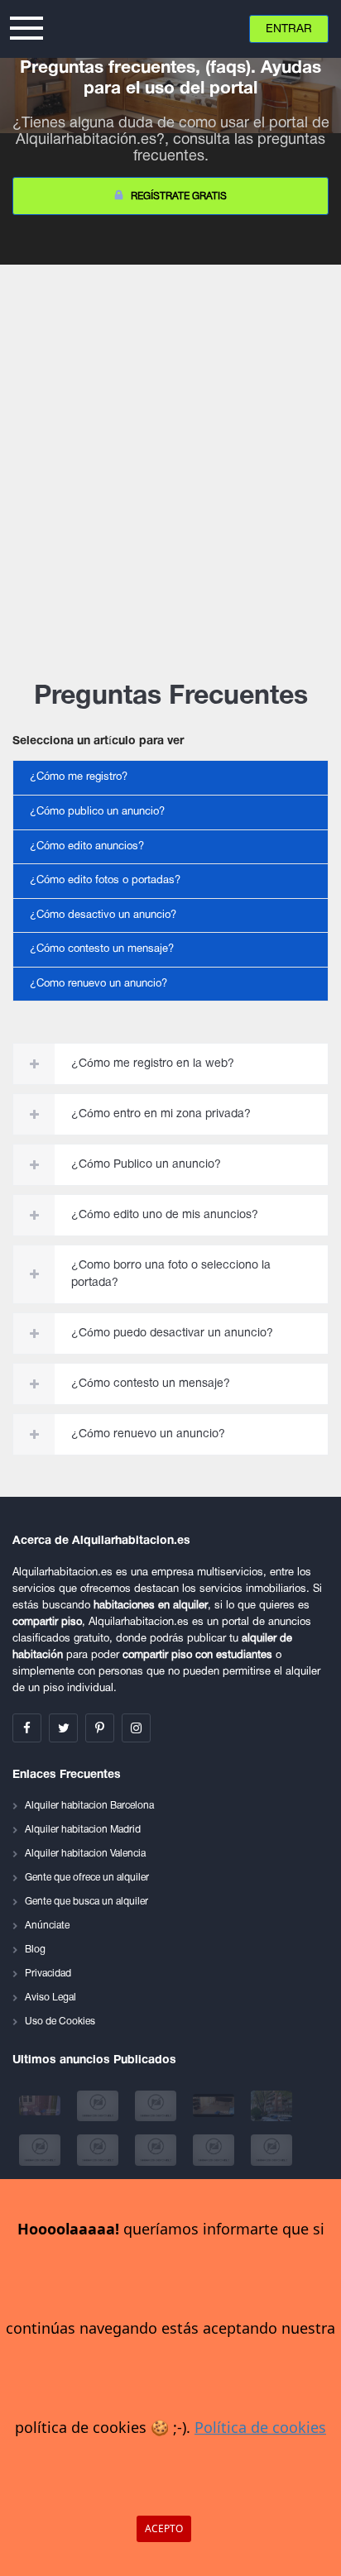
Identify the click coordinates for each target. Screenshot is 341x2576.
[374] (271, 2106)
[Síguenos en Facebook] (27, 1728)
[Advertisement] (170, 460)
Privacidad (48, 1974)
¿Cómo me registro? (79, 777)
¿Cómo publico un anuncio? (97, 812)
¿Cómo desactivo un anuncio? (103, 915)
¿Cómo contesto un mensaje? (102, 949)
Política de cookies (260, 2427)
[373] (41, 2150)
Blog (35, 1950)
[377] (215, 2106)
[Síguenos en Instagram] (136, 1728)
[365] (99, 2150)
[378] (157, 2106)
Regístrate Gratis (179, 196)
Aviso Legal (50, 1998)
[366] (157, 2150)
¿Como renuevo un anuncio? (98, 984)
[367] (215, 2150)
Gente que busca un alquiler (86, 1902)
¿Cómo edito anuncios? (87, 847)
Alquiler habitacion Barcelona (89, 1806)
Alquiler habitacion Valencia (85, 1854)
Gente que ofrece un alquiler (87, 1878)
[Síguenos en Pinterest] (100, 1728)
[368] (271, 2150)
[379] (99, 2106)
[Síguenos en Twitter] (63, 1728)
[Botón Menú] (26, 26)
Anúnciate (47, 1926)
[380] (41, 2106)
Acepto (164, 2528)
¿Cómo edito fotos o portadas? (105, 881)
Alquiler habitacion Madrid (83, 1830)
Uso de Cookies (60, 2022)
